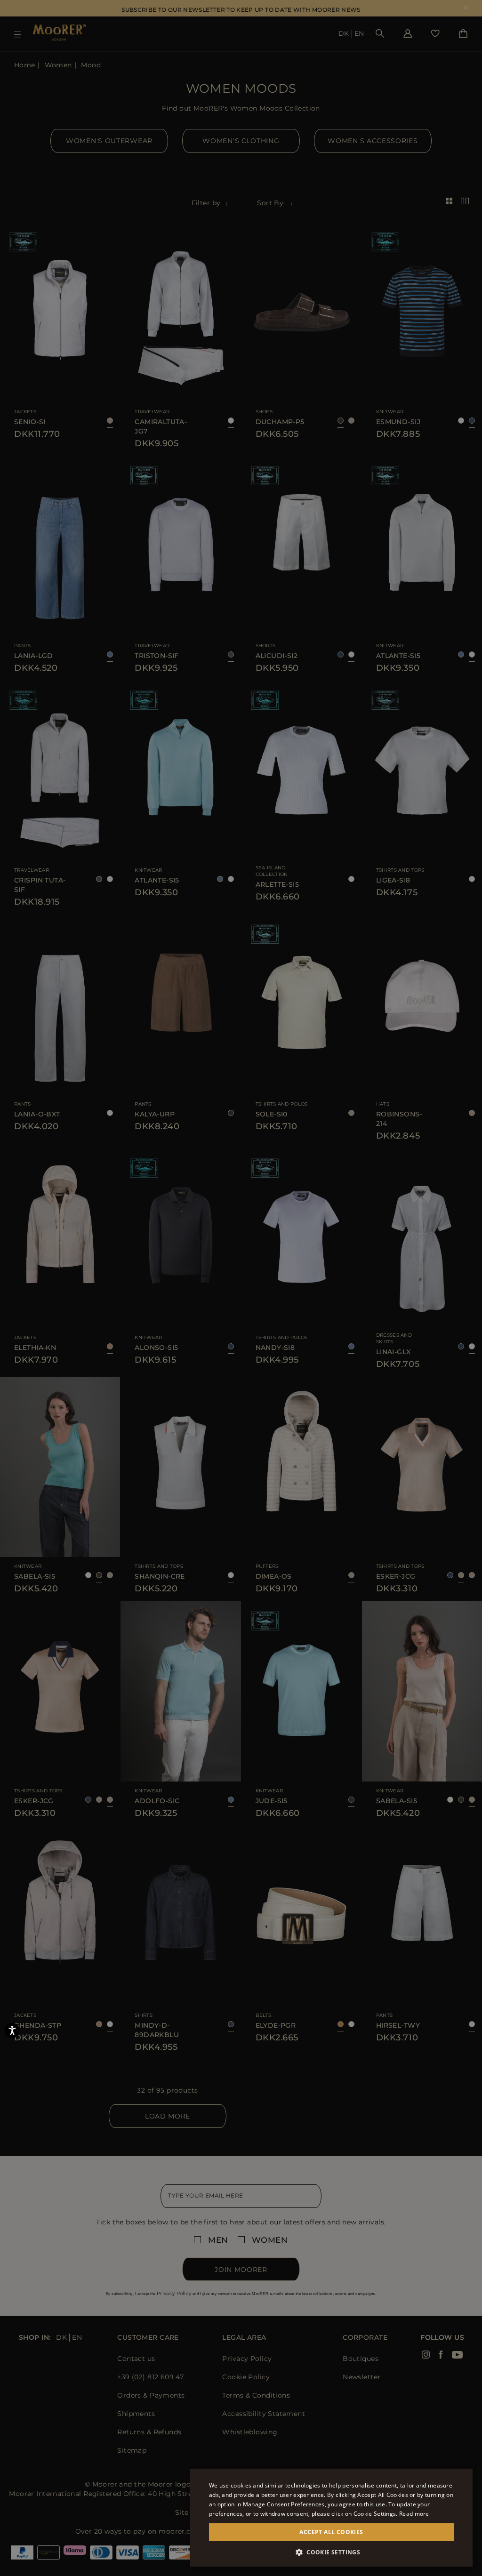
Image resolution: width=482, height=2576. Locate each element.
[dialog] (241, 1288)
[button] (331, 2552)
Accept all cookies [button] (331, 2532)
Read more (414, 2514)
